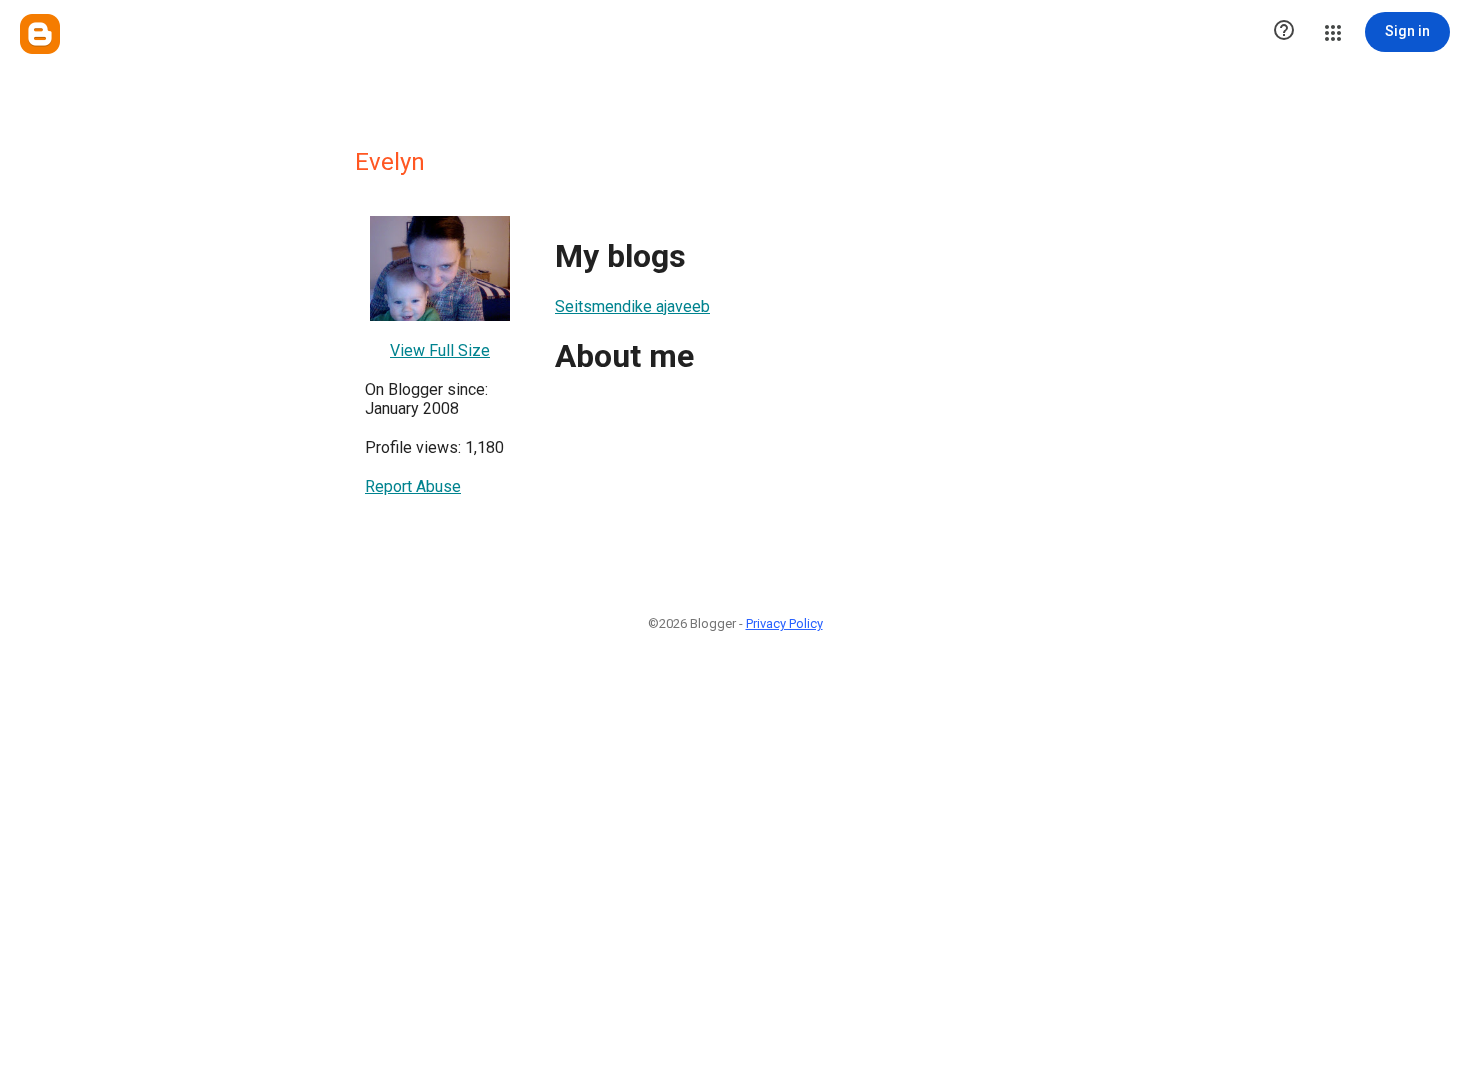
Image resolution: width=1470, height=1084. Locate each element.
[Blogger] (40, 34)
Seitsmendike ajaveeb (632, 306)
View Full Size (440, 350)
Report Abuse (413, 486)
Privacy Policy (784, 623)
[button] (1284, 32)
